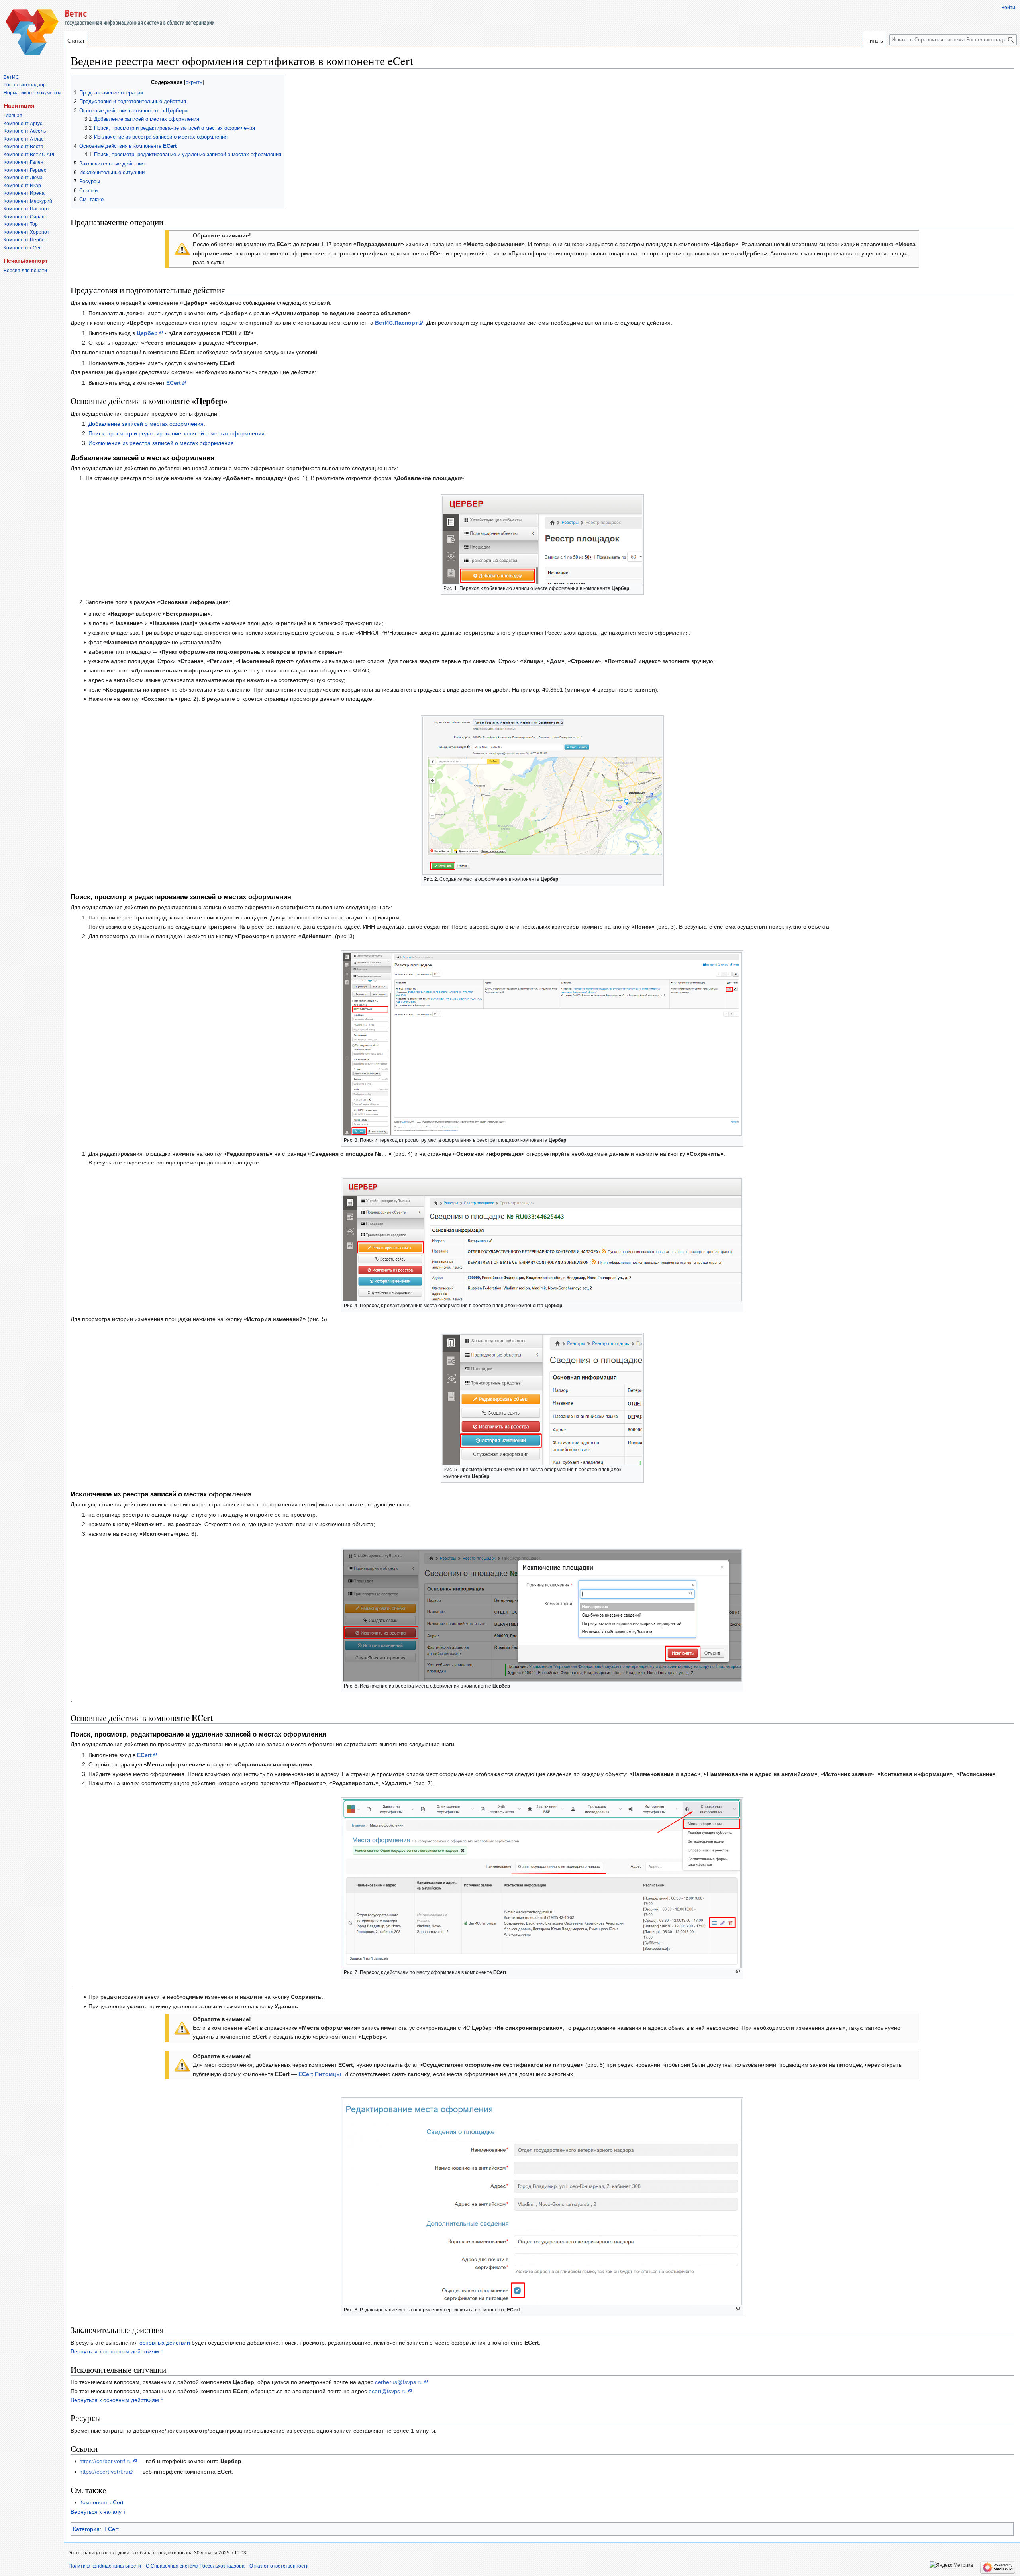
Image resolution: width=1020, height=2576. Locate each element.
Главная (13, 116)
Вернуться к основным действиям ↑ (117, 2351)
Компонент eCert (101, 2502)
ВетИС (11, 77)
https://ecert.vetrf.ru (104, 2472)
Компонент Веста (24, 147)
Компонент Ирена (24, 193)
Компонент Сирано (25, 217)
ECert (112, 2529)
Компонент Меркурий (28, 201)
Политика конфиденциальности (105, 2566)
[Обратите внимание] (182, 248)
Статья (76, 41)
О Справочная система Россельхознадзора (195, 2566)
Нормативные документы (32, 93)
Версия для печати (25, 271)
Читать (875, 41)
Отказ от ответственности (279, 2566)
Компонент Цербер (25, 240)
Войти (1008, 8)
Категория (86, 2529)
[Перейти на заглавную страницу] (32, 32)
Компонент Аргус (23, 124)
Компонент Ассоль (25, 131)
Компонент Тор (21, 224)
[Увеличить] (738, 1971)
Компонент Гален (24, 162)
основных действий (165, 2343)
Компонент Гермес (25, 170)
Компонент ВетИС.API (29, 155)
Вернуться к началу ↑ (98, 2512)
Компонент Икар (22, 186)
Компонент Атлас (24, 139)
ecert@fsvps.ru (388, 2391)
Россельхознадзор (25, 85)
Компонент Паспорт (26, 209)
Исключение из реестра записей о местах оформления (161, 443)
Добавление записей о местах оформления (146, 424)
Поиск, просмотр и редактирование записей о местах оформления (177, 433)
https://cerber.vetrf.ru (106, 2461)
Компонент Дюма (23, 178)
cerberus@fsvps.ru (399, 2382)
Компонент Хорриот (26, 232)
